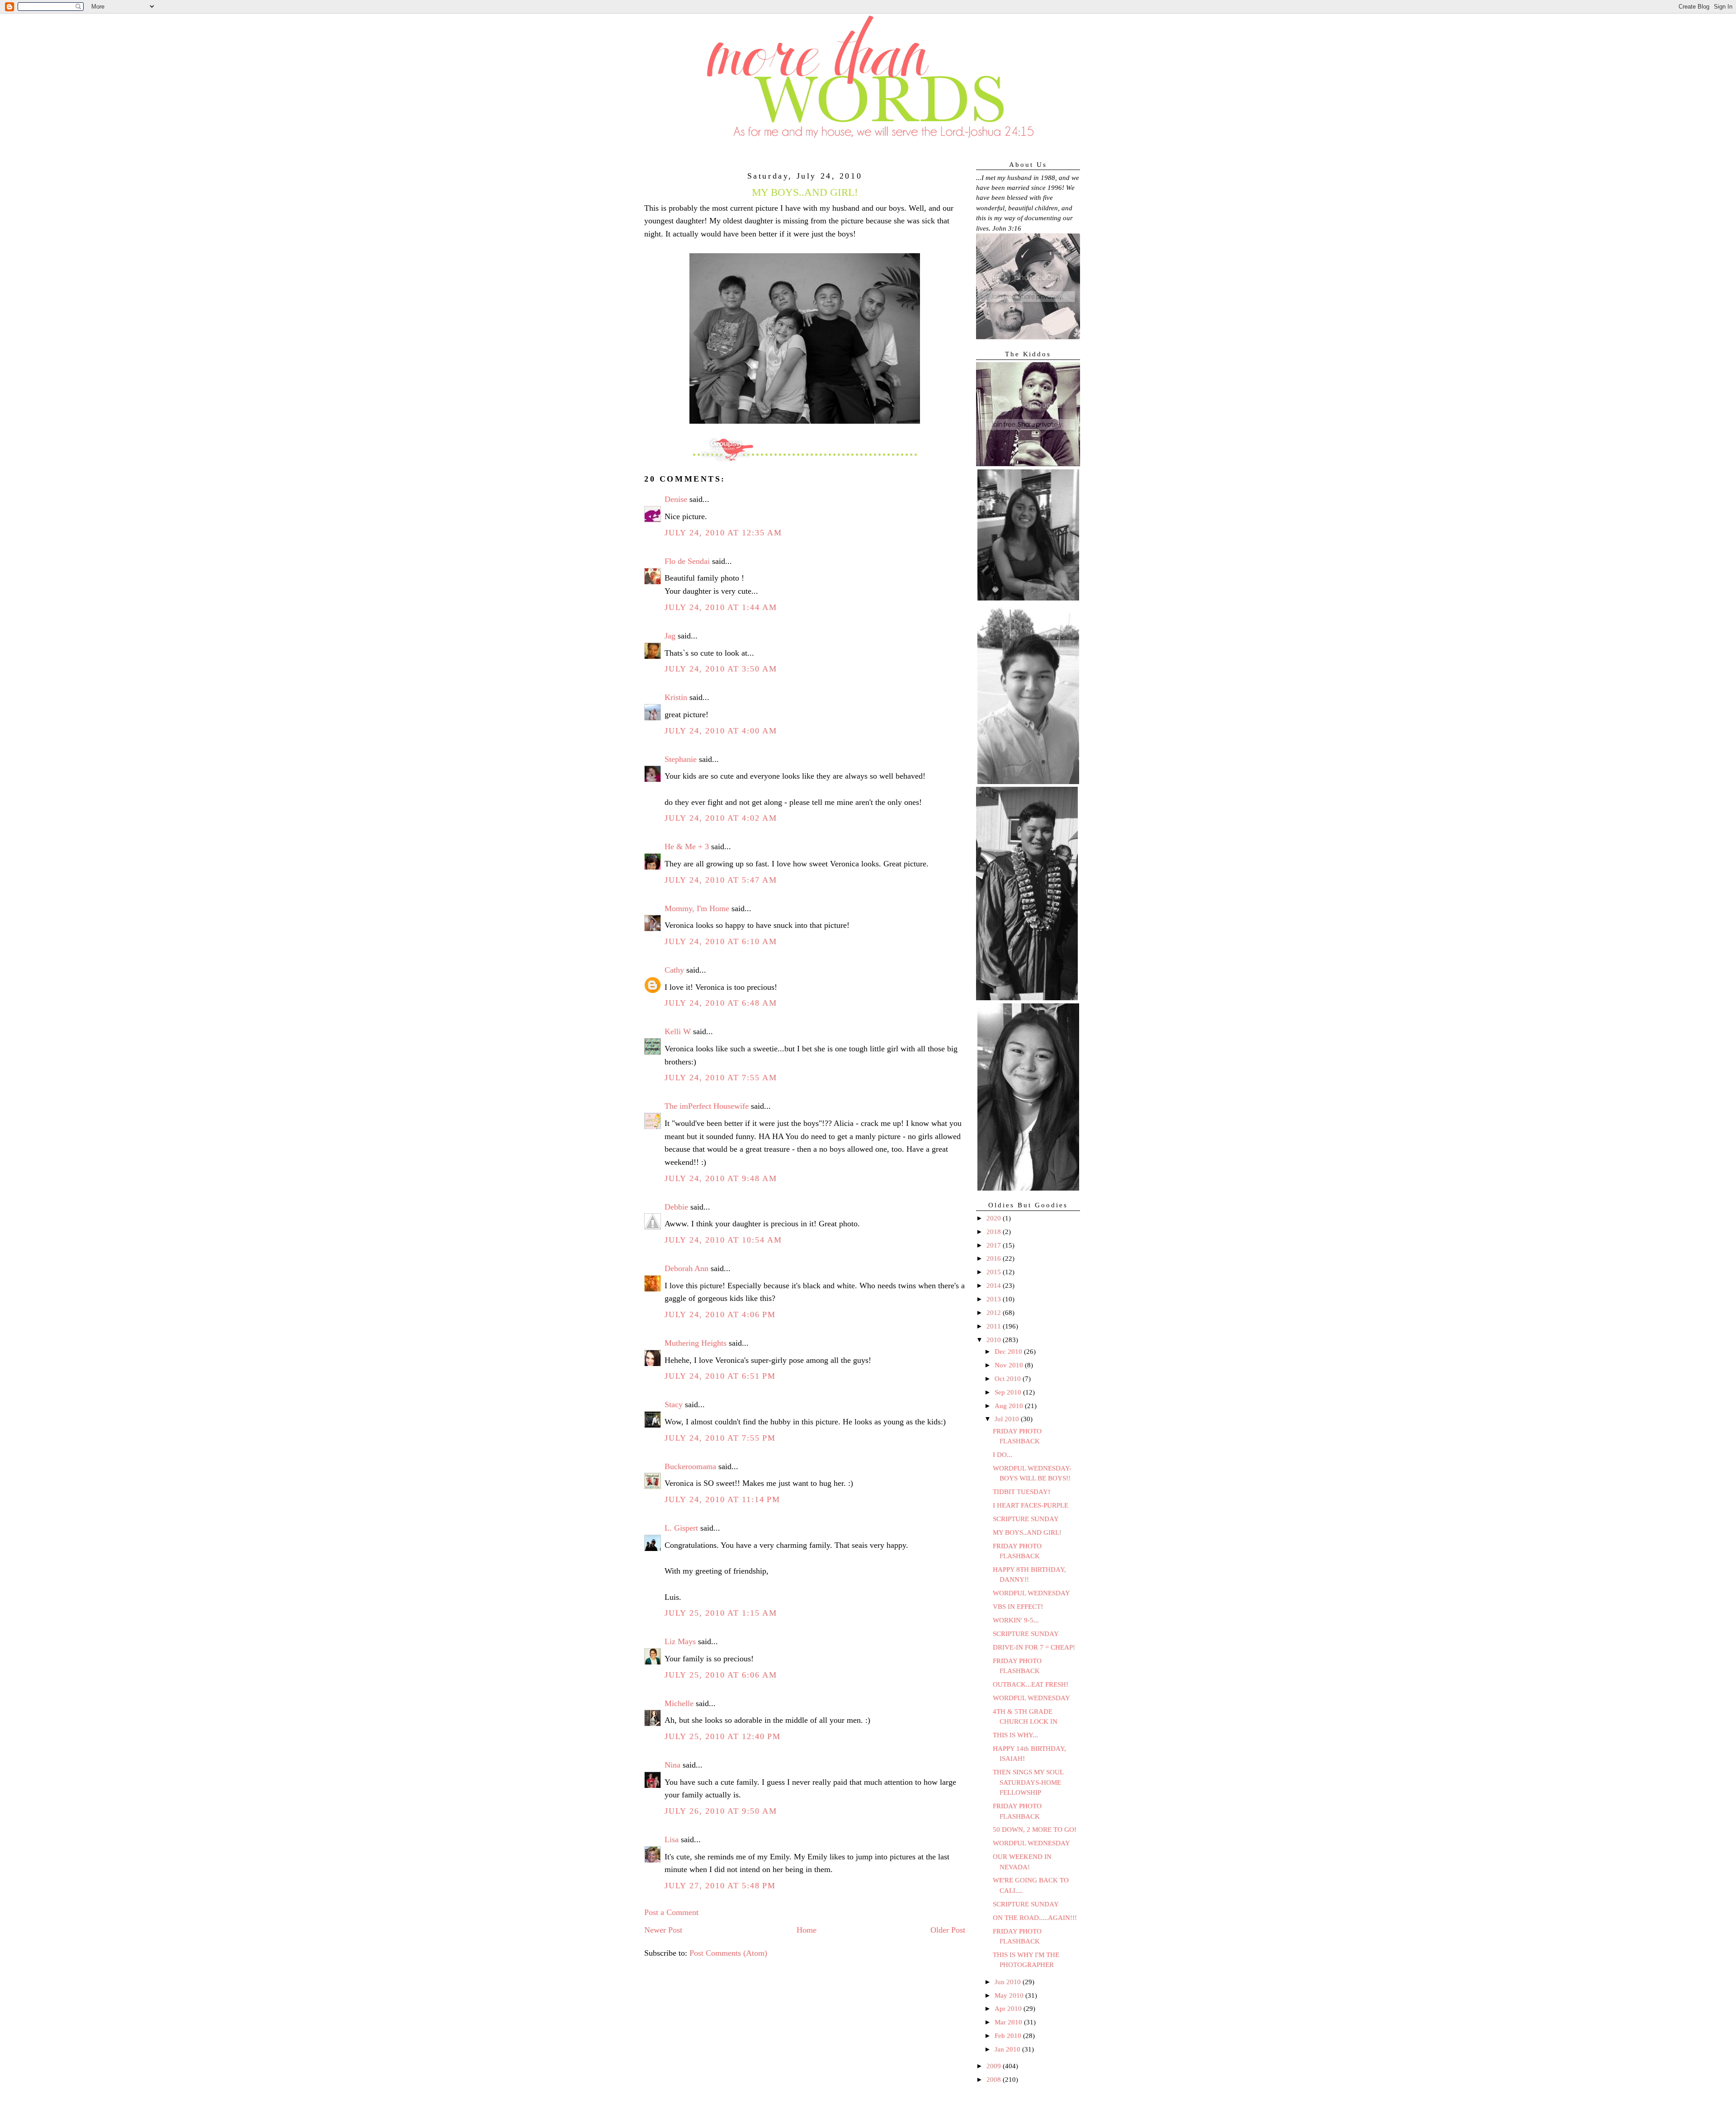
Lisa (672, 1839)
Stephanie (681, 759)
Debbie (676, 1207)
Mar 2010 (1009, 2022)
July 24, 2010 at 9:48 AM (721, 1178)
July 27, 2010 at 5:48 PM (720, 1886)
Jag (670, 636)
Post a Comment (671, 1912)
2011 (995, 1326)
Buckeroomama (690, 1466)
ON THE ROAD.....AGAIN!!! (1035, 1918)
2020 (995, 1218)
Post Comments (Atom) (728, 1953)
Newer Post (663, 1930)
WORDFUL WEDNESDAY (1031, 1593)
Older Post (948, 1930)
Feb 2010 (1009, 2036)
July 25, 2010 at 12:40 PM (723, 1736)
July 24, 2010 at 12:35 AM (723, 533)
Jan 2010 (1008, 2049)
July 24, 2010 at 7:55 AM (721, 1078)
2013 (995, 1299)
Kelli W (678, 1031)
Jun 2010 (1009, 1982)
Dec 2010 (1009, 1352)
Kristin (676, 697)
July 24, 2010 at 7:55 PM (720, 1438)
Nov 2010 (1010, 1365)
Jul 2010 (1008, 1419)
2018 (995, 1232)
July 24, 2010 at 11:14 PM (722, 1499)
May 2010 (1010, 1995)
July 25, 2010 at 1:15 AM (721, 1613)
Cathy (674, 970)
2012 (995, 1313)
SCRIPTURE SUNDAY (1026, 1519)
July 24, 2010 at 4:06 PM (720, 1314)
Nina (672, 1765)
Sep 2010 (1009, 1392)
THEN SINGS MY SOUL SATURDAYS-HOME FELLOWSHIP (1028, 1782)
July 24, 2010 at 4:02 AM (721, 818)
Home (807, 1930)
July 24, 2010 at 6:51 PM (720, 1376)
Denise (676, 499)
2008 (995, 2080)
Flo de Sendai (687, 561)
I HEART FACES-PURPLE (1031, 1505)
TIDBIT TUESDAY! (1021, 1492)
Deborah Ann (686, 1268)
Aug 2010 (1010, 1406)
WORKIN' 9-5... (1016, 1620)
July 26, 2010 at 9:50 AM (721, 1811)
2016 (995, 1258)
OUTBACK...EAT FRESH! (1031, 1684)
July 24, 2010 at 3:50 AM (721, 669)
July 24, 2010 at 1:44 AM (721, 607)
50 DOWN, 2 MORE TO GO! (1035, 1830)
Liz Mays (680, 1641)
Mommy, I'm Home (697, 908)
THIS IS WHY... (1015, 1735)
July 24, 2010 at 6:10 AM (721, 941)
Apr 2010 (1009, 2009)
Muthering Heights (696, 1343)
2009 (995, 2066)
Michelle (679, 1703)
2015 (995, 1272)
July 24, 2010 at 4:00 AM (721, 731)
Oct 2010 (1009, 1379)
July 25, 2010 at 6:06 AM (721, 1675)
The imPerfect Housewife (707, 1106)
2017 (995, 1245)
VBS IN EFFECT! (1018, 1607)
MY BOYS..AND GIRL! (1027, 1532)
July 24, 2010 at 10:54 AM (723, 1240)
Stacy (674, 1404)
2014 (995, 1286)
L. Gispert (681, 1528)
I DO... (1002, 1455)
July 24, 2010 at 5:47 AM (721, 880)
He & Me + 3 (687, 846)
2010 (995, 1340)
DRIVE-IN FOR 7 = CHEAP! (1034, 1647)
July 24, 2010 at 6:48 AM (721, 1003)
